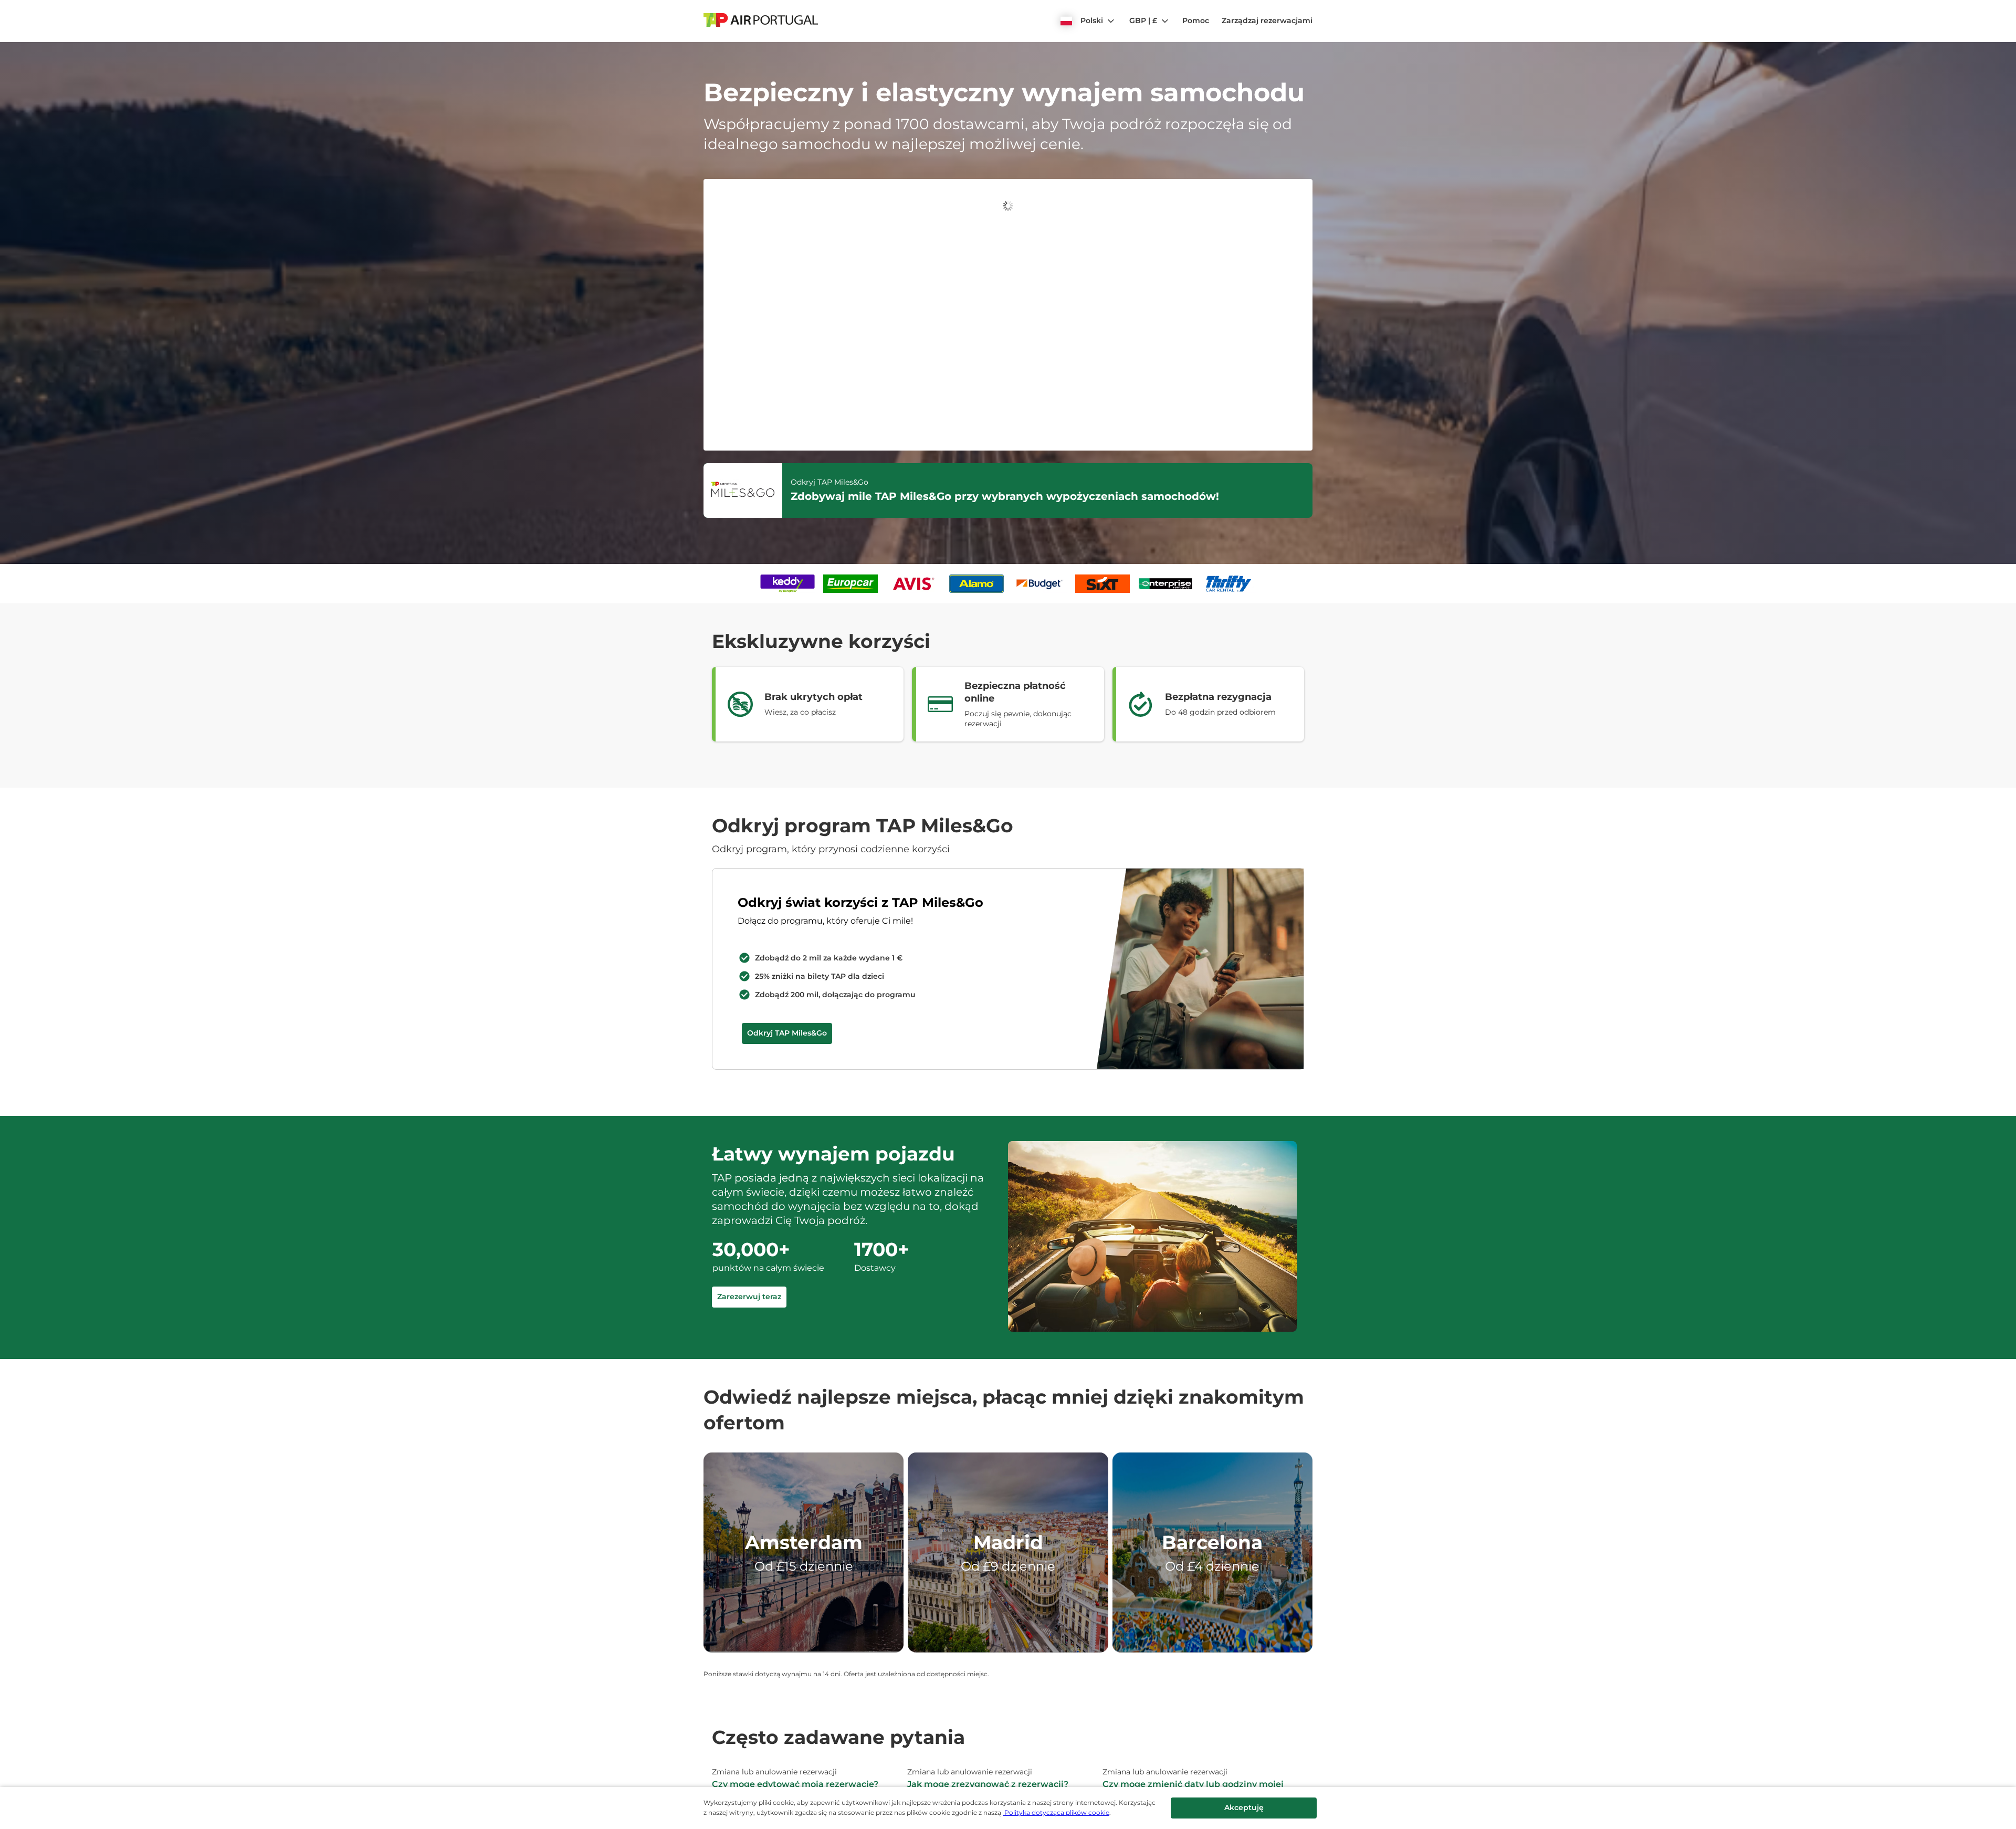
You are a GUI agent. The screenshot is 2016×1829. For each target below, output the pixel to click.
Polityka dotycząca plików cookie (1056, 1812)
